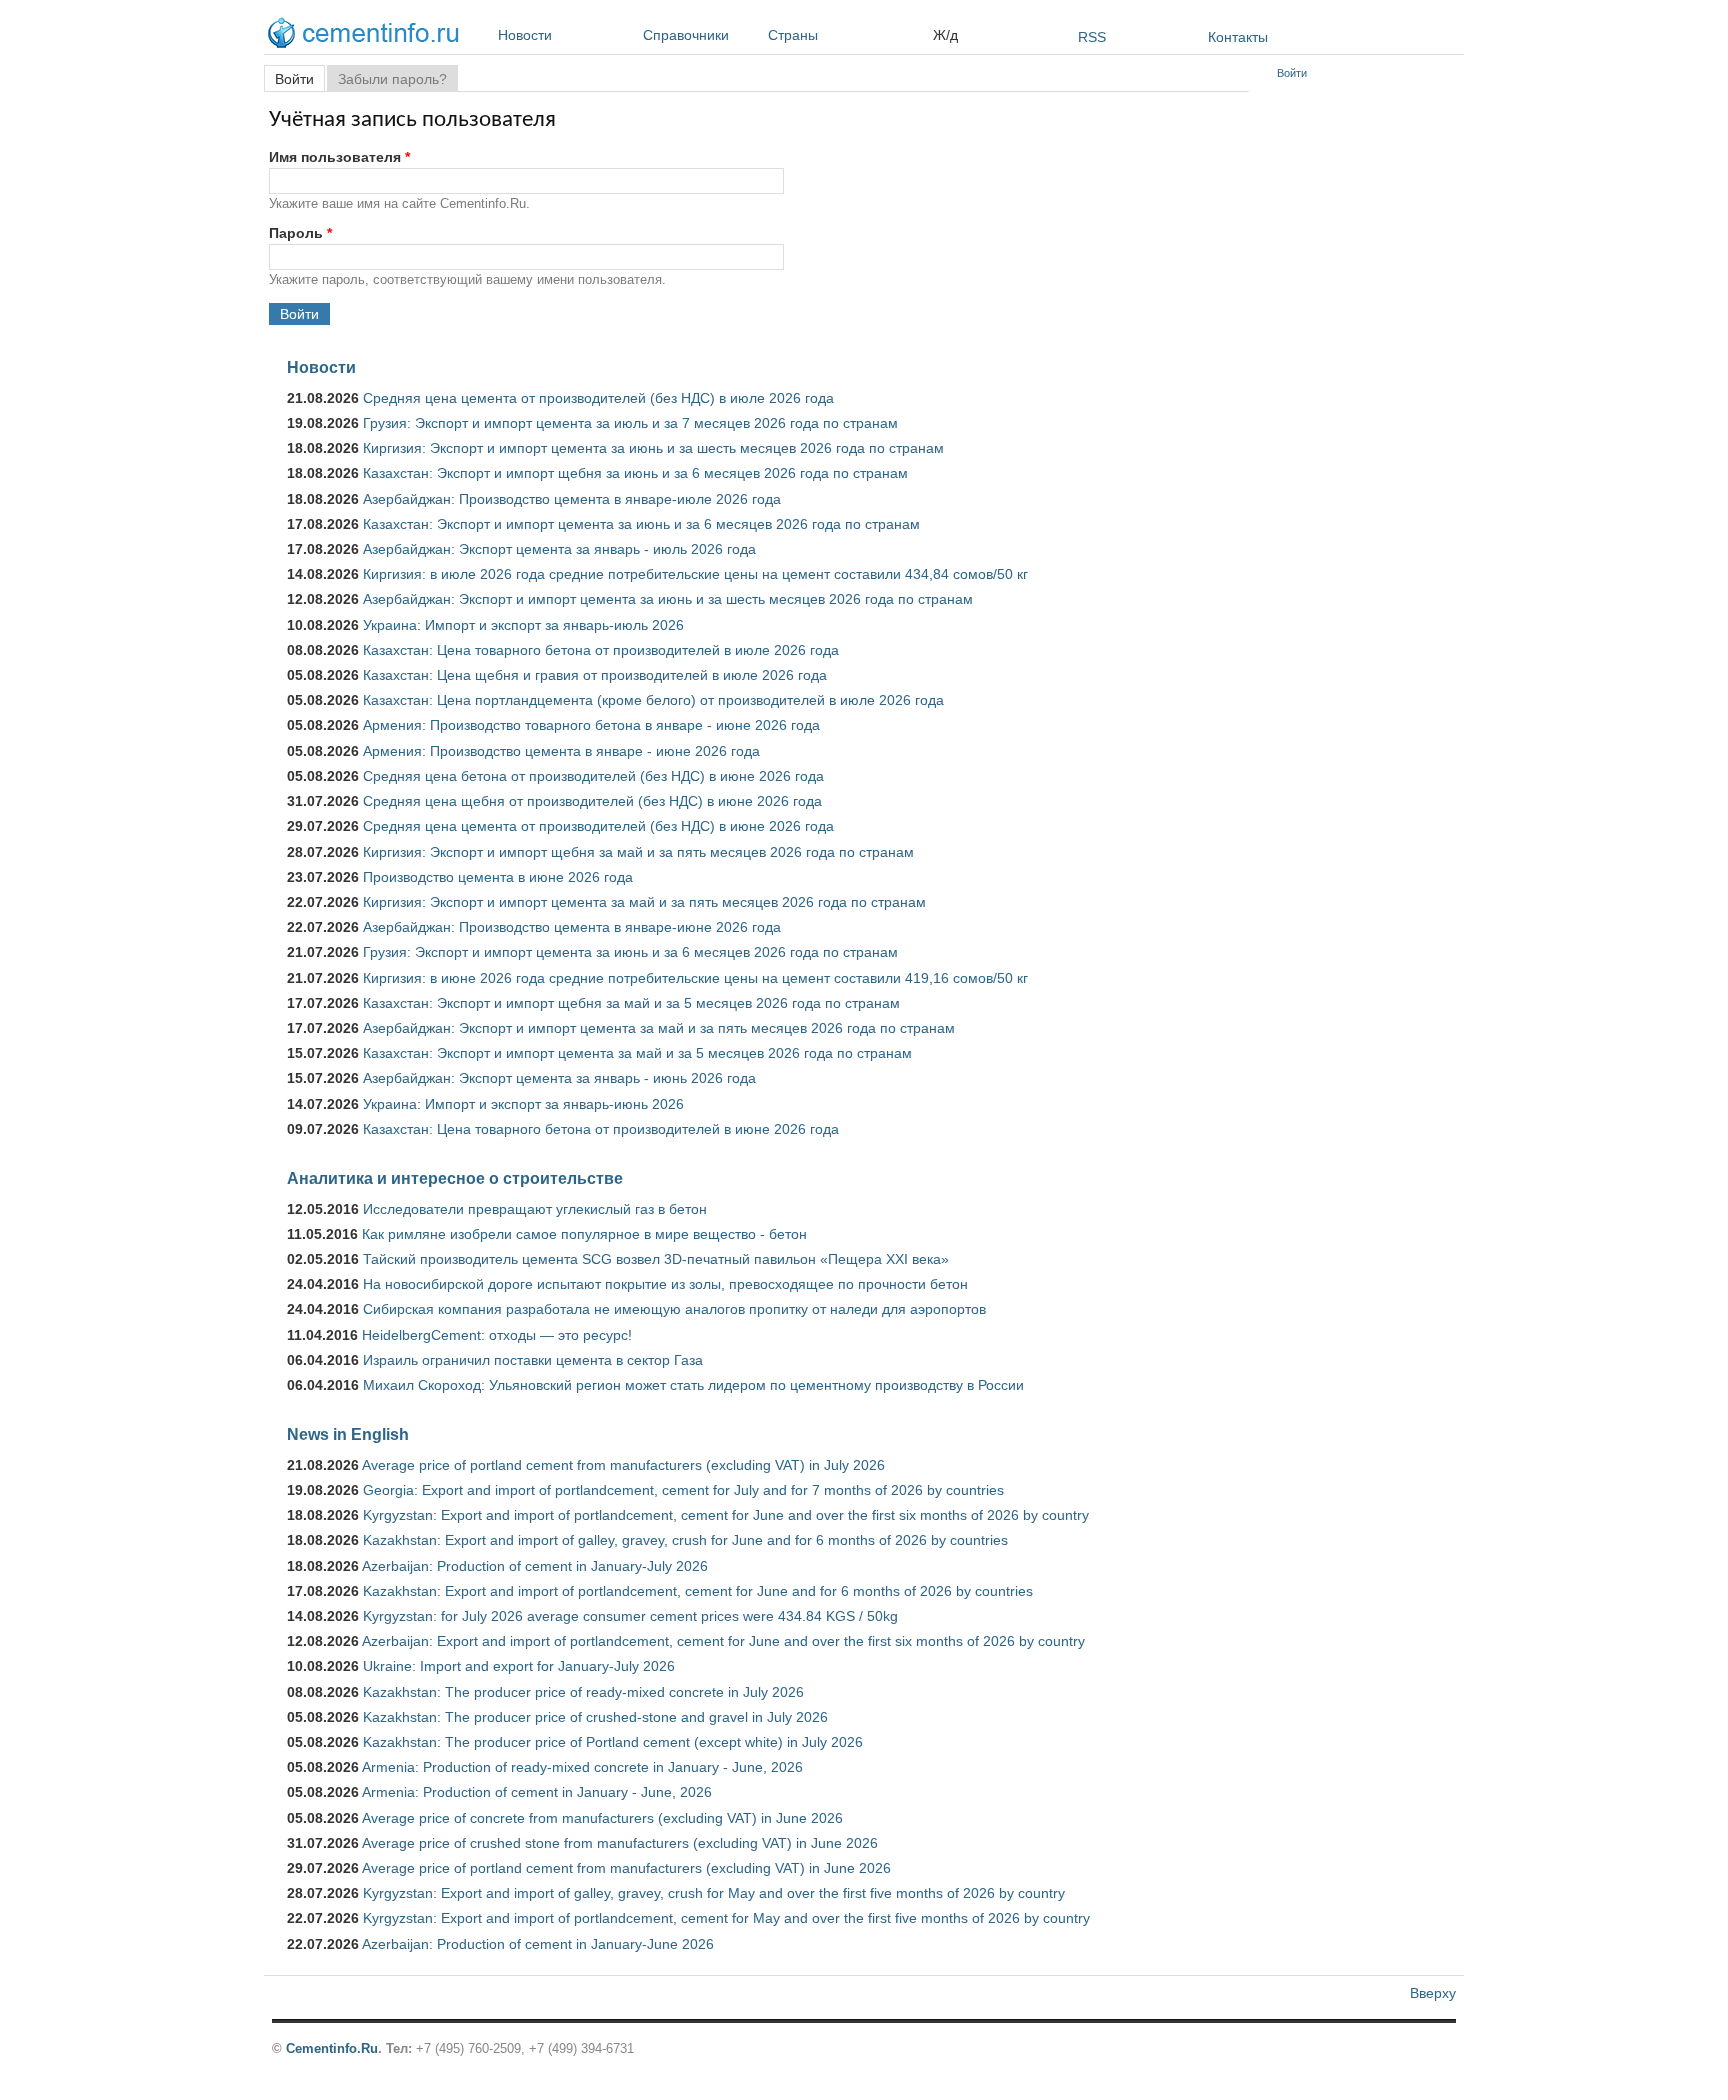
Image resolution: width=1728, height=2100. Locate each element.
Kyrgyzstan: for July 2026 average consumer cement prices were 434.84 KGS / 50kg (630, 1616)
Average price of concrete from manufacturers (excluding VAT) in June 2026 (602, 1818)
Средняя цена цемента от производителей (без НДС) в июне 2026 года (598, 826)
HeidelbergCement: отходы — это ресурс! (497, 1335)
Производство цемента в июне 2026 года (498, 877)
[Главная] (368, 36)
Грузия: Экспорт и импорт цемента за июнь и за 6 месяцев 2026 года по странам (630, 952)
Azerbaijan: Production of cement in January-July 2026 (535, 1566)
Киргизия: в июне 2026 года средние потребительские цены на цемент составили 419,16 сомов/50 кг (695, 978)
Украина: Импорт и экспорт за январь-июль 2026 (523, 625)
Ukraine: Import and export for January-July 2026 (519, 1666)
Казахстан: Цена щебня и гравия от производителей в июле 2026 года (595, 675)
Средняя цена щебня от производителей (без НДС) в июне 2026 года (592, 801)
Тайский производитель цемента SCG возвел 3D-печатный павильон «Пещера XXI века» (656, 1259)
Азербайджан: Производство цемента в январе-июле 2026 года (572, 499)
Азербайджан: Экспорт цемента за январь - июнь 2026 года (559, 1078)
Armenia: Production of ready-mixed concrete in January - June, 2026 (582, 1767)
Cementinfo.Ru (332, 2048)
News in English (348, 1434)
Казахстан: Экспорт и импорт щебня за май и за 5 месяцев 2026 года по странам (631, 1003)
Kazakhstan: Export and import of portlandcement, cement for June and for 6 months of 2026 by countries (698, 1591)
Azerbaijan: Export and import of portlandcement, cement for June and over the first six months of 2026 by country (723, 1641)
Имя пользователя (339, 157)
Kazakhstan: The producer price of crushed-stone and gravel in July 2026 (595, 1717)
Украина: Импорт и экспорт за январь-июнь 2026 (523, 1104)
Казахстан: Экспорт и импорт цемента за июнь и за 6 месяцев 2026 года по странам (641, 524)
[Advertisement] (1366, 390)
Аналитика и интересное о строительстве (455, 1178)
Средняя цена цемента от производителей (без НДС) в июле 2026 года (598, 398)
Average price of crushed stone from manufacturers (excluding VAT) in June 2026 (620, 1843)
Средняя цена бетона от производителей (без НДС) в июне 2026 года (593, 776)
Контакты (1238, 37)
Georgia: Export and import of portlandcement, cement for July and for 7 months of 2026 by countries (683, 1490)
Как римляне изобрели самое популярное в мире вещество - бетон (584, 1234)
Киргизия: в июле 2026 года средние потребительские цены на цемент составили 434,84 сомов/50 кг (695, 574)
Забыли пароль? (392, 79)
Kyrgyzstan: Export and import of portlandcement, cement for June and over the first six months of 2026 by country (726, 1515)
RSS (1092, 37)
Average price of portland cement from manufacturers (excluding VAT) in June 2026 (626, 1868)
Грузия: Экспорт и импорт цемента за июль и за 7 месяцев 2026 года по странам (630, 423)
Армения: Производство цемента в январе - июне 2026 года (561, 751)
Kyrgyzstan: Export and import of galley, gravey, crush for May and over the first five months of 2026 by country (714, 1893)
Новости (525, 35)
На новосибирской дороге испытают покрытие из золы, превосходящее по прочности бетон (665, 1284)
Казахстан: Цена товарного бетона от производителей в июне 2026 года (601, 1129)
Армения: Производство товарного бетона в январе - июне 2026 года (591, 725)
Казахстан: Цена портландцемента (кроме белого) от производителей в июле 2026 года (653, 700)
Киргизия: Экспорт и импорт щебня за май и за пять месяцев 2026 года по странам (638, 852)
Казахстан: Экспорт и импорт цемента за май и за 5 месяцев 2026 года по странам (637, 1053)
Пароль (300, 233)
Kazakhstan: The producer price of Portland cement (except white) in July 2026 (613, 1742)
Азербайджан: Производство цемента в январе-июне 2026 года (572, 927)
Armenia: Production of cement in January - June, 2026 (537, 1792)
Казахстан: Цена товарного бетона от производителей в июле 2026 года (601, 650)
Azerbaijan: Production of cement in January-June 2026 (538, 1944)
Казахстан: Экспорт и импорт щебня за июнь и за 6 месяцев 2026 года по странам (635, 473)
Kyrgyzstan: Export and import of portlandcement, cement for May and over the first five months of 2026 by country (726, 1918)
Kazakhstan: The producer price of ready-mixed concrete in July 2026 (583, 1692)
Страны (793, 35)
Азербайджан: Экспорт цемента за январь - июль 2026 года (559, 549)
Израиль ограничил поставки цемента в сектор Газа (533, 1360)
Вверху (1433, 1993)
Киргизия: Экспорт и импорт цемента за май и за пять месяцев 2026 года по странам (644, 902)
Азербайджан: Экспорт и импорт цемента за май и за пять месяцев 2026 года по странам (659, 1028)
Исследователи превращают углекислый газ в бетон (535, 1209)
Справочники (686, 35)
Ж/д (945, 35)
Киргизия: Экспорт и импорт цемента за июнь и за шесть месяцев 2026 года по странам (653, 448)
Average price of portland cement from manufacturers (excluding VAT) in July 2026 (623, 1465)
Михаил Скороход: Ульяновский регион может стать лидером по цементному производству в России (693, 1385)
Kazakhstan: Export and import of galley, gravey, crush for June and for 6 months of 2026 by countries (685, 1540)
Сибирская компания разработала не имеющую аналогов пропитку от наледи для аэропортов (674, 1309)
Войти (300, 79)
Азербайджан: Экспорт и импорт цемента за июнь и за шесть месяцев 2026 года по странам (668, 599)
